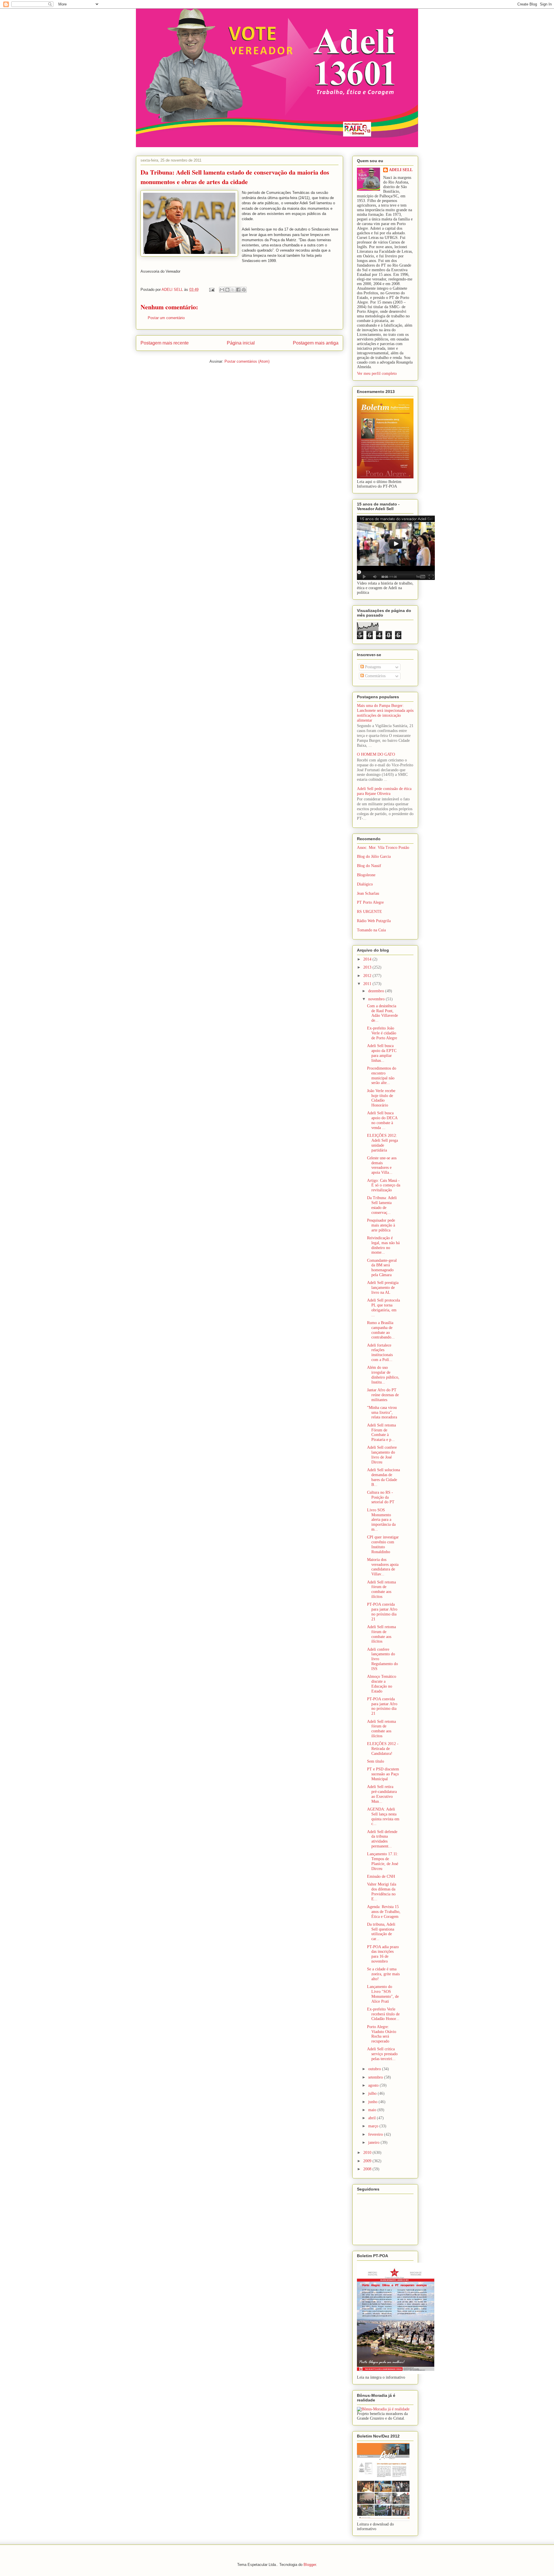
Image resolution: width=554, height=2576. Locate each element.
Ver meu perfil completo (377, 374)
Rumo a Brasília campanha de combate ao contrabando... (381, 1330)
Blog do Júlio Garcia (374, 857)
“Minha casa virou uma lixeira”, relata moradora (382, 1413)
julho (373, 2093)
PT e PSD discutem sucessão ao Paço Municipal (383, 1774)
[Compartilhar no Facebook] (238, 290)
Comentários (375, 676)
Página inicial (241, 343)
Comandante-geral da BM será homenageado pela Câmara (382, 1268)
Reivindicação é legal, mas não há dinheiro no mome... (383, 1245)
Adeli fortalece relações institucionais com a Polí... (380, 1352)
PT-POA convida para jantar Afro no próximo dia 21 (382, 1612)
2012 (368, 976)
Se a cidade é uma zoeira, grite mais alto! (383, 1974)
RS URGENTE (369, 912)
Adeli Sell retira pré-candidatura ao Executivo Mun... (382, 1794)
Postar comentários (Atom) (247, 361)
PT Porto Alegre (370, 902)
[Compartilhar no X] (233, 290)
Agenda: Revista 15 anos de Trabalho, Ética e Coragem (384, 1912)
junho (373, 2102)
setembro (376, 2077)
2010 (368, 2153)
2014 (368, 959)
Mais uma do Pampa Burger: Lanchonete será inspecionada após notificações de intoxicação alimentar (385, 713)
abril (373, 2118)
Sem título (376, 1761)
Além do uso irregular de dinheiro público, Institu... (383, 1375)
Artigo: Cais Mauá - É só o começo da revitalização (384, 1185)
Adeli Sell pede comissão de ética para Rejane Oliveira (384, 791)
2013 (368, 967)
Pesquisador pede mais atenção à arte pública (381, 1225)
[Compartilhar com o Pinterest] (244, 290)
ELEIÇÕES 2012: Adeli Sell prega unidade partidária (382, 1143)
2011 (368, 984)
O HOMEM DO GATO (376, 754)
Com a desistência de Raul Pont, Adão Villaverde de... (382, 1013)
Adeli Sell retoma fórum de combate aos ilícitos (381, 1589)
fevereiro (376, 2134)
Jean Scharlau (368, 893)
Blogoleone (366, 875)
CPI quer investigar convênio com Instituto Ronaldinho (383, 1544)
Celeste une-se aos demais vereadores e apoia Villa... (382, 1165)
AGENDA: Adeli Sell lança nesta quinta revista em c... (383, 1816)
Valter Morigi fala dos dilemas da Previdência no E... (382, 1891)
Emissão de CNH (381, 1876)
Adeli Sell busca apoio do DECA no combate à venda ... (382, 1120)
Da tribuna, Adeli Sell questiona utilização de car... (381, 1932)
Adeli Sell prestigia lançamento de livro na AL (383, 1288)
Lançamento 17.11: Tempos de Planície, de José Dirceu (383, 1861)
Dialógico (365, 884)
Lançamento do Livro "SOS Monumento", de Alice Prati (383, 1994)
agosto (374, 2085)
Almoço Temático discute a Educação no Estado (382, 1684)
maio (373, 2110)
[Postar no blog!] (227, 290)
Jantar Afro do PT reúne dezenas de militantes (383, 1395)
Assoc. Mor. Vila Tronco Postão (383, 848)
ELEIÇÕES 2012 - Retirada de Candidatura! (383, 1749)
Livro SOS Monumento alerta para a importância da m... (381, 1520)
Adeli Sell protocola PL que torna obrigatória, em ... (383, 1307)
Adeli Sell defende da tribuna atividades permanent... (382, 1839)
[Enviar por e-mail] (222, 290)
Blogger (310, 2565)
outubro (375, 2069)
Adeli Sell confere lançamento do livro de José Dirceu (382, 1455)
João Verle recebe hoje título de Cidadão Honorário (381, 1098)
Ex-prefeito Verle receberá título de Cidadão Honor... (383, 2014)
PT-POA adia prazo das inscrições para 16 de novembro (383, 1954)
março (374, 2126)
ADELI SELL (401, 170)
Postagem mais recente (165, 343)
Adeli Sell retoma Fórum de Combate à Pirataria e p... (381, 1432)
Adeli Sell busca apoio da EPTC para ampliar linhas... (382, 1053)
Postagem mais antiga (316, 343)
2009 (368, 2161)
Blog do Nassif (369, 866)
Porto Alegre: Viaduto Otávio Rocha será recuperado (382, 2034)
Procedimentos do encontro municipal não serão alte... (382, 1075)
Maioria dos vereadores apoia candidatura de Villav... (383, 1567)
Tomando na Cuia (371, 930)
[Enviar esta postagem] (211, 290)
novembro (377, 999)
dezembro (377, 991)
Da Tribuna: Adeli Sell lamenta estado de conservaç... (382, 1205)
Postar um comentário (166, 318)
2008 (368, 2169)
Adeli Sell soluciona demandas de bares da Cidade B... (383, 1477)
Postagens (372, 667)
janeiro (374, 2142)
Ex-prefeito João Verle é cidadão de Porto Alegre (382, 1033)
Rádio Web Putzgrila (374, 921)
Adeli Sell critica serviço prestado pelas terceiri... (382, 2054)
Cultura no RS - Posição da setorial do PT (381, 1497)
